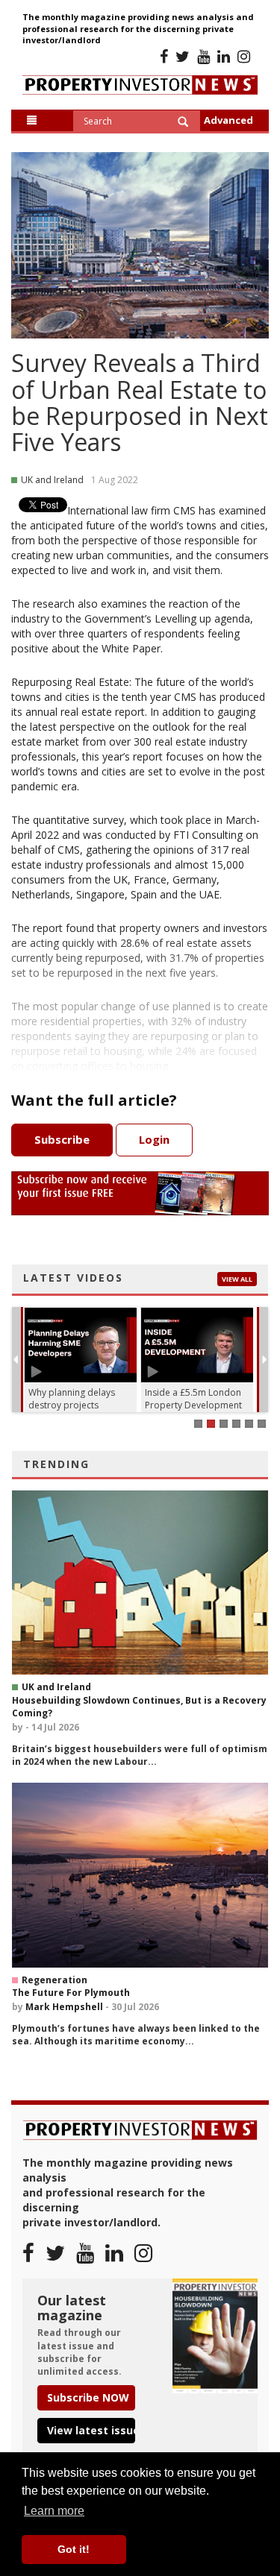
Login (154, 1139)
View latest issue (91, 2430)
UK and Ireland (56, 1687)
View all (237, 1279)
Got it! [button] (74, 2549)
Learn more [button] (54, 2511)
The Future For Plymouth (71, 1993)
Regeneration (55, 1980)
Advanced (228, 120)
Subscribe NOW (88, 2397)
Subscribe (62, 1139)
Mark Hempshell (64, 2007)
